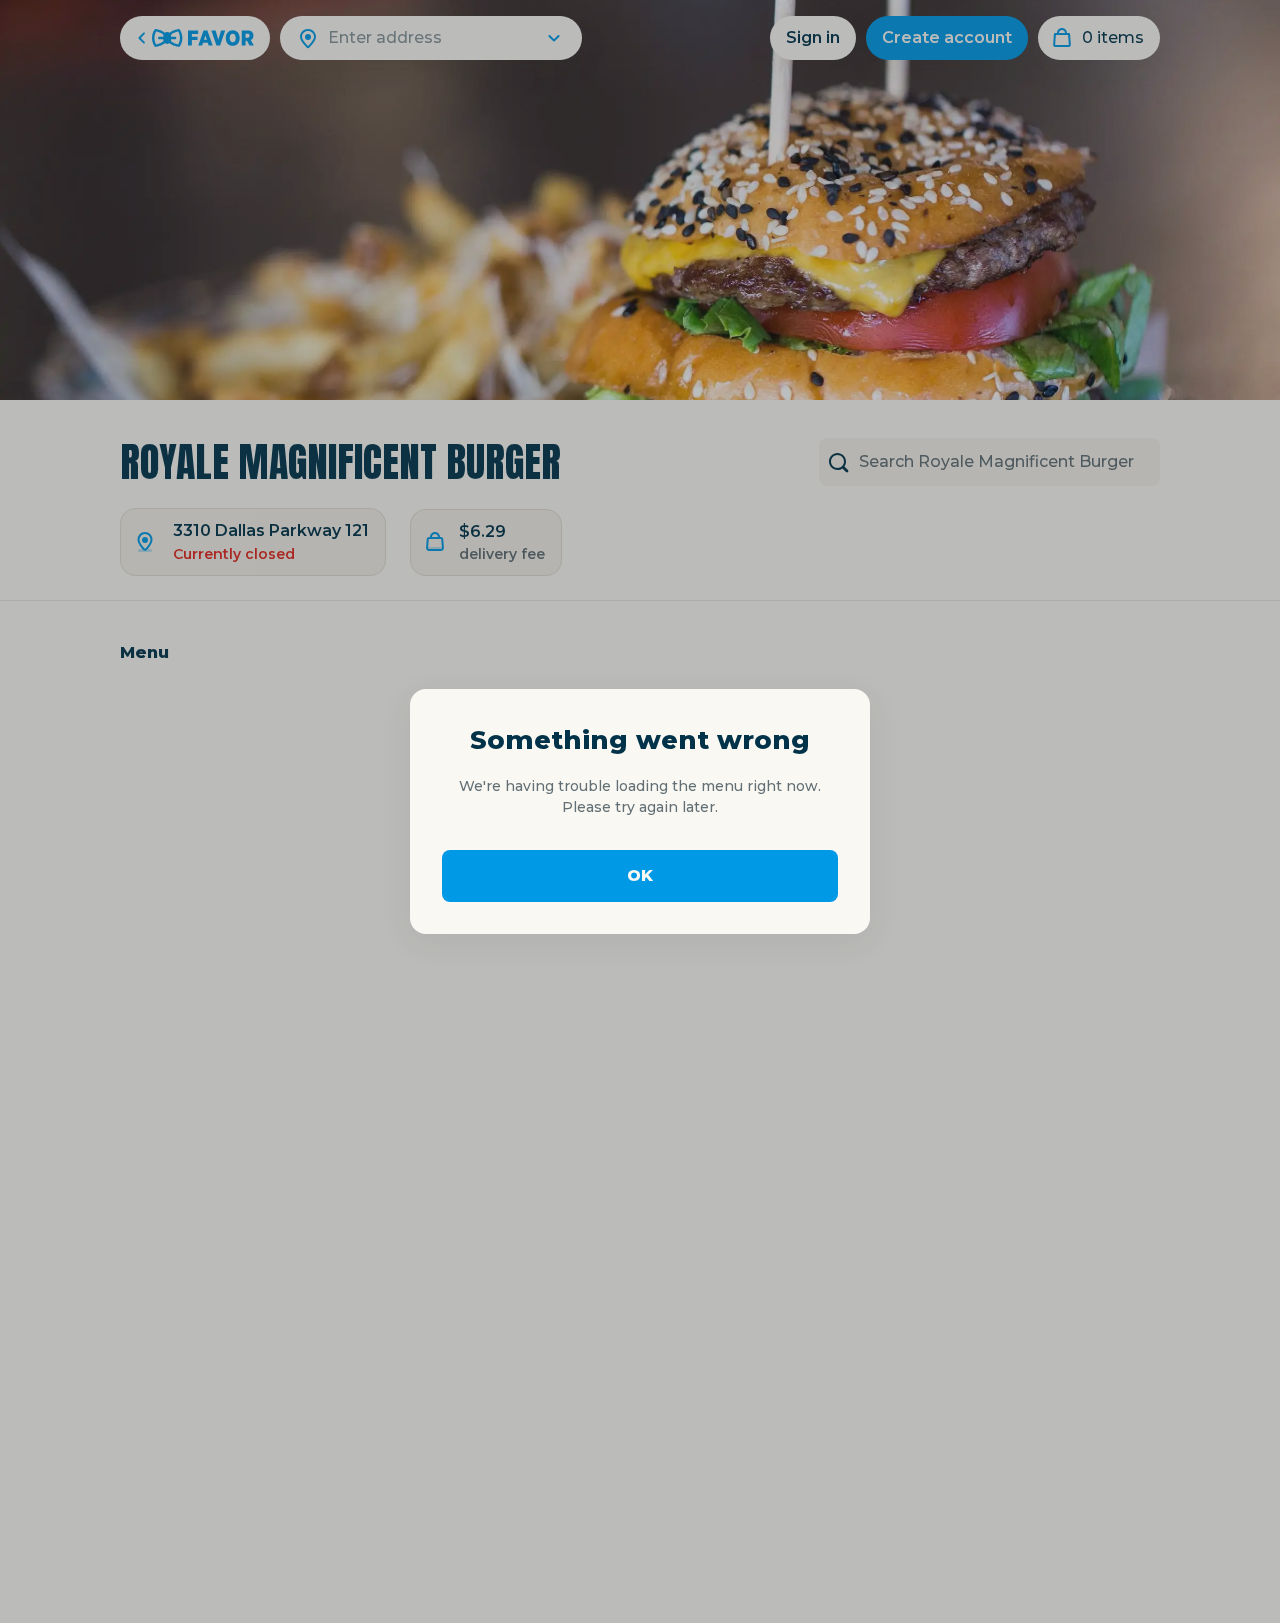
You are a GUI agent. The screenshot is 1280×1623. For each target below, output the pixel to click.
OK (640, 875)
